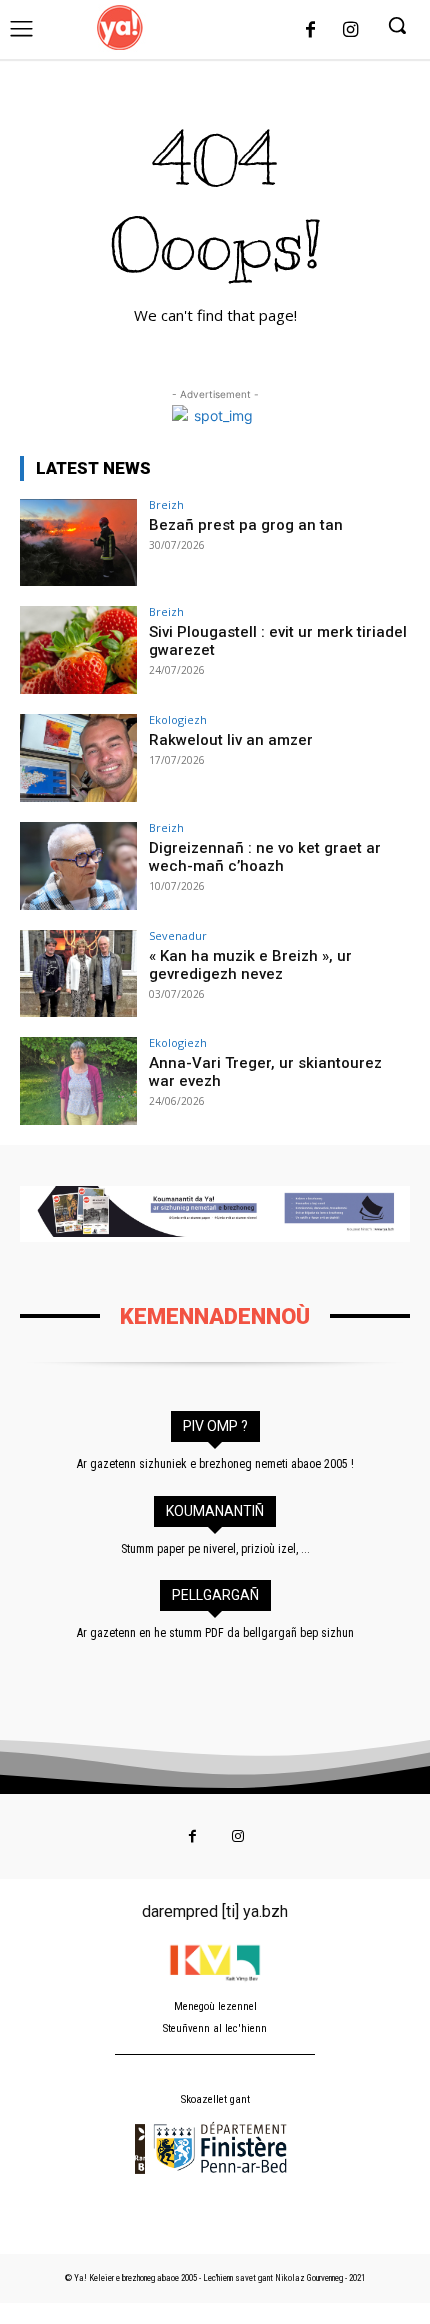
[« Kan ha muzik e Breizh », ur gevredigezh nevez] (78, 974)
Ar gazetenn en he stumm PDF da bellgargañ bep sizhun (215, 1633)
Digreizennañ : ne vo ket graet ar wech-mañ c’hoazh (265, 857)
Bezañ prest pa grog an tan (246, 525)
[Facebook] (311, 31)
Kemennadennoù (215, 1316)
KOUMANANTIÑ (215, 1511)
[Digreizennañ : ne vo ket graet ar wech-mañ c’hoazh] (78, 866)
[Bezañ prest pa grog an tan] (78, 543)
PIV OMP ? (215, 1426)
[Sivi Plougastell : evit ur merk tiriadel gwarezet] (78, 650)
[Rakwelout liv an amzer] (78, 758)
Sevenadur (178, 935)
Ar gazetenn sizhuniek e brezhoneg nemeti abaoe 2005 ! (215, 1464)
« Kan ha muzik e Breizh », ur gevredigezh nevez (250, 965)
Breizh (166, 504)
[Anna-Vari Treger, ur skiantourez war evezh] (78, 1081)
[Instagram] (350, 31)
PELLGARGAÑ (215, 1595)
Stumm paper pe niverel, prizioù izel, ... (215, 1549)
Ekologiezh (178, 719)
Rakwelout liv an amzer (231, 740)
